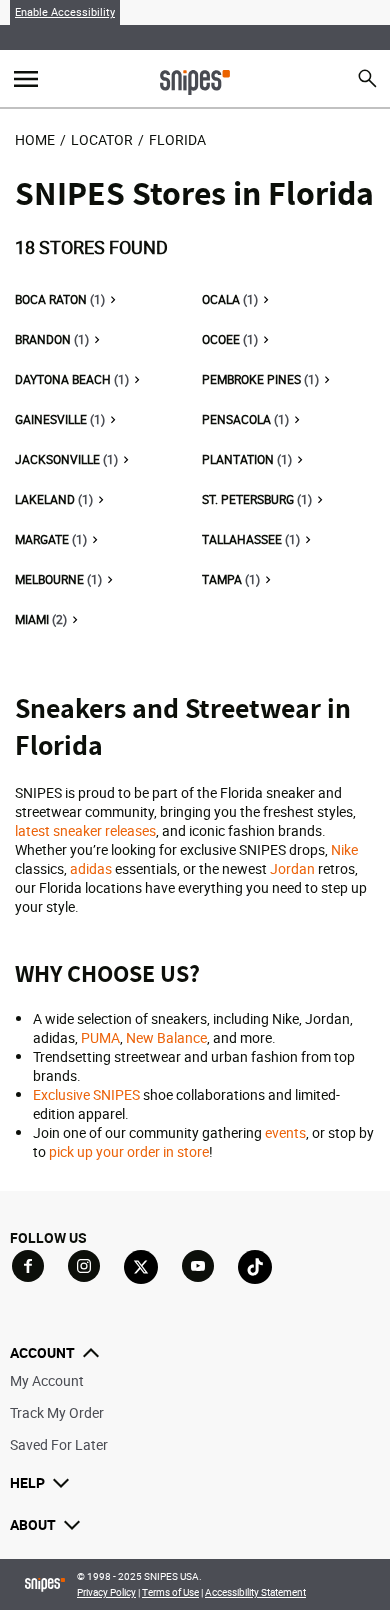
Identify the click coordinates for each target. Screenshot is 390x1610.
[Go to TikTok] (255, 1267)
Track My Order (57, 1412)
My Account (47, 1380)
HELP (27, 1482)
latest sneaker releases (85, 830)
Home (35, 139)
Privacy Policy (106, 1592)
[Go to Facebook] (28, 1266)
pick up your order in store (129, 1151)
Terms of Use (170, 1592)
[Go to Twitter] (141, 1267)
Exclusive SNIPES (86, 1094)
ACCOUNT (42, 1352)
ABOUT (33, 1524)
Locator (102, 139)
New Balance (166, 1037)
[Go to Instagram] (84, 1266)
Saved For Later (59, 1444)
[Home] (195, 80)
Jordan (292, 868)
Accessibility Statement (255, 1592)
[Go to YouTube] (198, 1266)
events (285, 1132)
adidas (91, 868)
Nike (344, 849)
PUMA (100, 1037)
